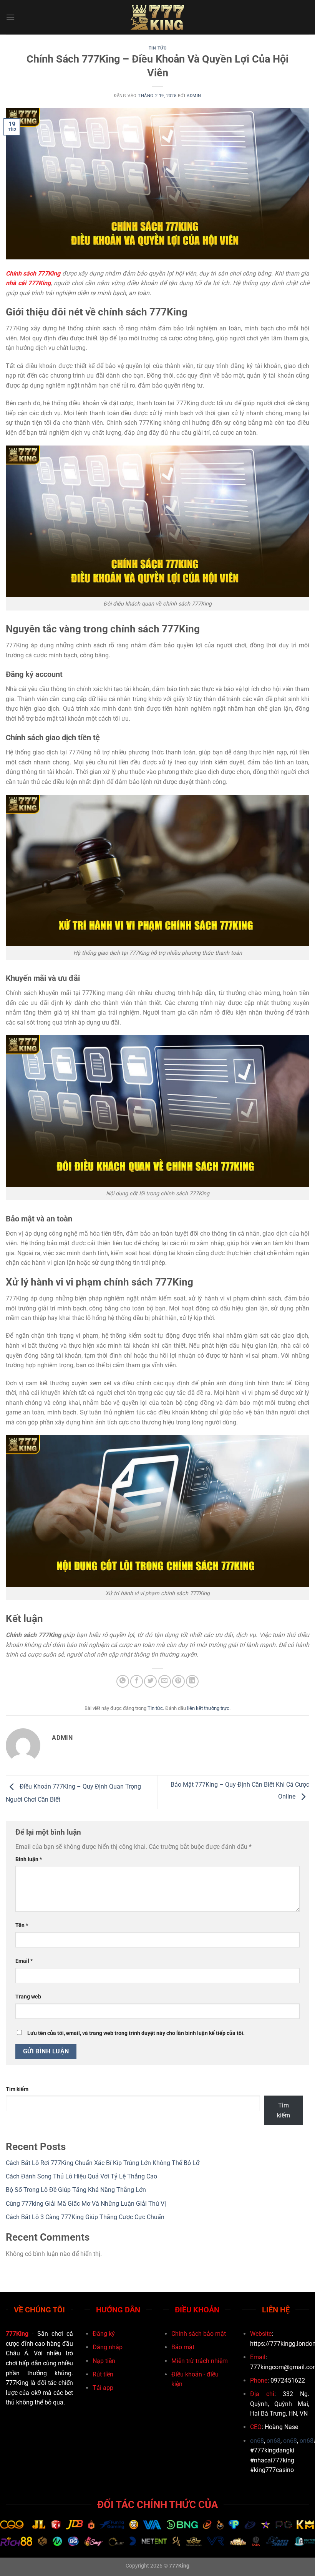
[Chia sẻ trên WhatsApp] (123, 1681)
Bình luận (29, 1859)
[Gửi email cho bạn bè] (165, 1681)
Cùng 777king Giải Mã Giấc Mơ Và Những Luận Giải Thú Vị (86, 2204)
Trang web (28, 1997)
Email (24, 1961)
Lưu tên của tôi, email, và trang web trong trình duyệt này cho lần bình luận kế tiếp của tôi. (136, 2033)
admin (194, 96)
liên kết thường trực (208, 1708)
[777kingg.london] (158, 17)
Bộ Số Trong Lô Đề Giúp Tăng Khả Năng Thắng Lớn (76, 2190)
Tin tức (158, 48)
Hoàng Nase (281, 2427)
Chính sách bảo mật (199, 2334)
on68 (257, 2441)
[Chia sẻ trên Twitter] (150, 1681)
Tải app (103, 2388)
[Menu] (10, 17)
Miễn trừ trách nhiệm (200, 2361)
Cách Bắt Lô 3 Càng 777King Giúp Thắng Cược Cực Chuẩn (85, 2217)
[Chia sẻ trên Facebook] (137, 1681)
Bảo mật (183, 2347)
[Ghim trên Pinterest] (178, 1681)
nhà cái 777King (28, 283)
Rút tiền (103, 2374)
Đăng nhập (108, 2347)
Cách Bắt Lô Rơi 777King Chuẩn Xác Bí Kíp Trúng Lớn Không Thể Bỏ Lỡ (103, 2163)
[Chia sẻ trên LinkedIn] (192, 1681)
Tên (22, 1925)
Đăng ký (104, 2334)
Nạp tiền (104, 2361)
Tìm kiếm (17, 2089)
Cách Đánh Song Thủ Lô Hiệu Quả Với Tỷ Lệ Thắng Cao (81, 2176)
